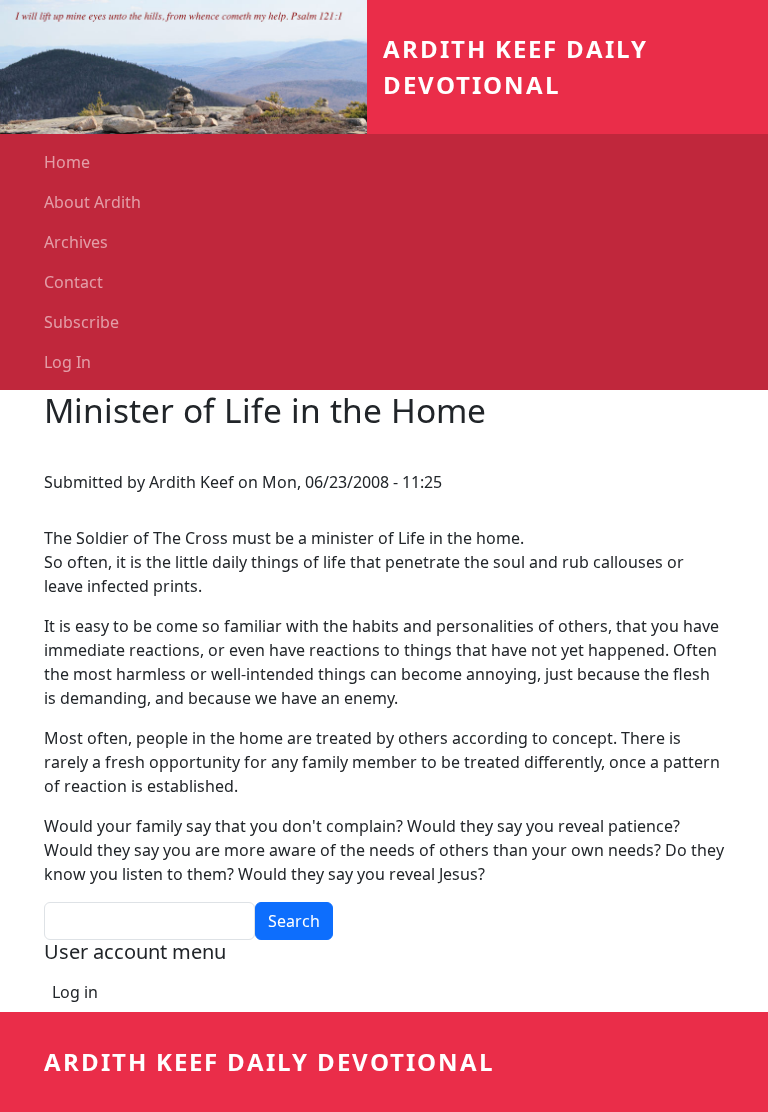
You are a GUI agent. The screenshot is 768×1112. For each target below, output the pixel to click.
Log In (67, 362)
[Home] (191, 67)
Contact (73, 282)
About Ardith (92, 202)
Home (67, 162)
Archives (76, 242)
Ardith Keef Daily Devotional (269, 1061)
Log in (75, 992)
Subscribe (81, 322)
